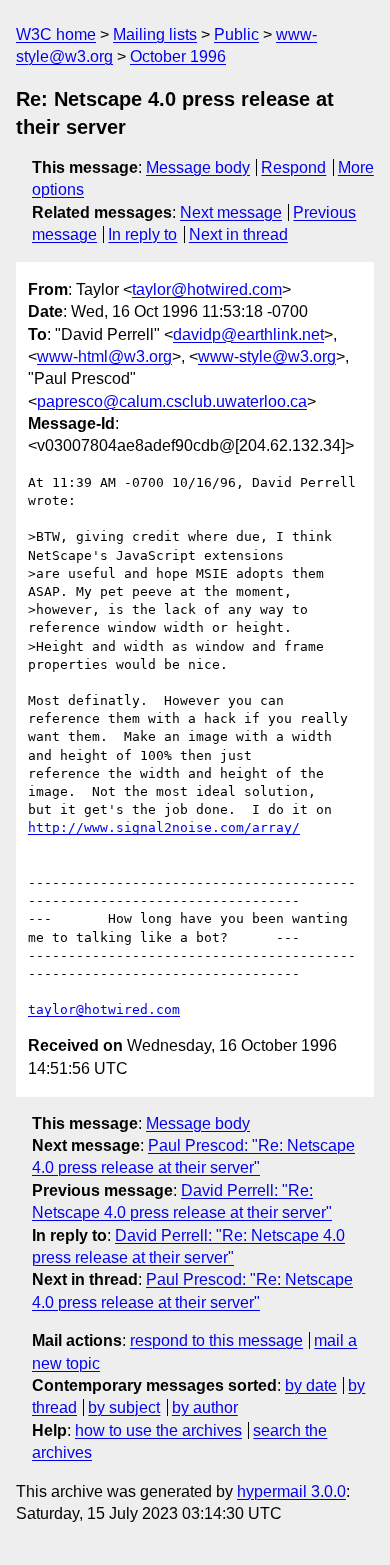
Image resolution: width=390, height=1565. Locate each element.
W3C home (56, 34)
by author (205, 1407)
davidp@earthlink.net (248, 334)
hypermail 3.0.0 (291, 1491)
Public (236, 34)
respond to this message (216, 1340)
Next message (231, 212)
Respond (293, 167)
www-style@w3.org (267, 356)
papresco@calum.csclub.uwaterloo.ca (172, 401)
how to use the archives (158, 1430)
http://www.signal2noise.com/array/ (164, 827)
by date (311, 1385)
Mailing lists (155, 34)
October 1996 (178, 56)
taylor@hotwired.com (207, 289)
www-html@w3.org (104, 356)
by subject (124, 1407)
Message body (198, 167)
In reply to (142, 234)
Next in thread (238, 234)
